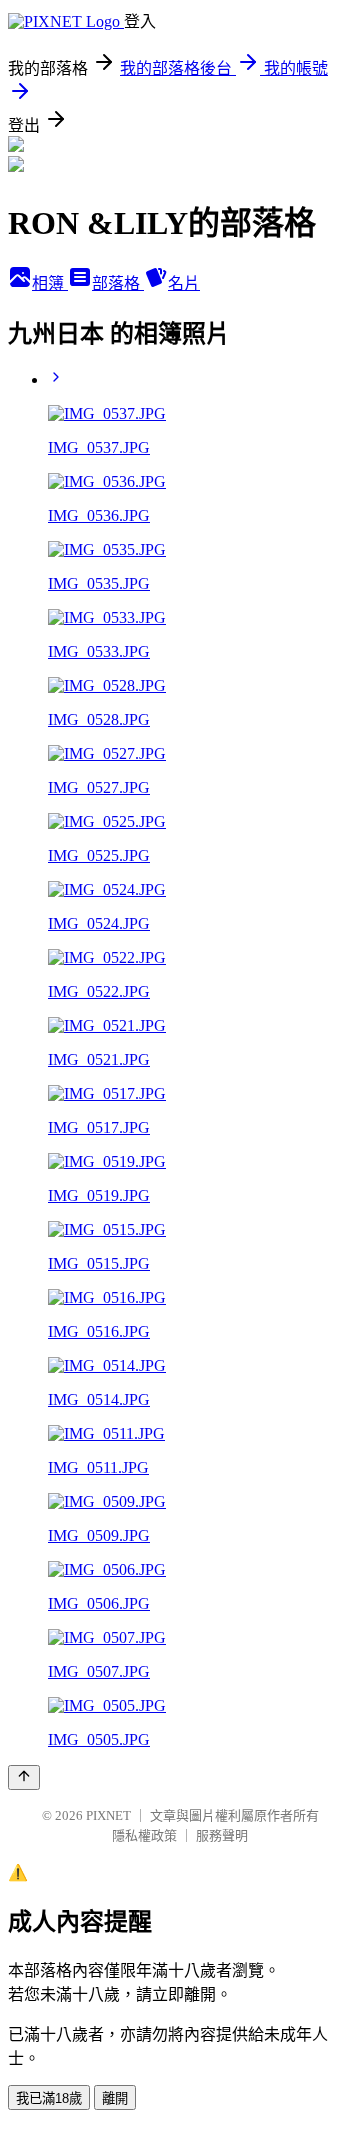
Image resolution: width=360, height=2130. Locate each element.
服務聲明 (222, 1835)
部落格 (118, 283)
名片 (184, 283)
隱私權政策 (144, 1835)
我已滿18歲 (49, 2098)
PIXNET (108, 1815)
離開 (115, 2098)
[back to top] (24, 1777)
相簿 (50, 283)
